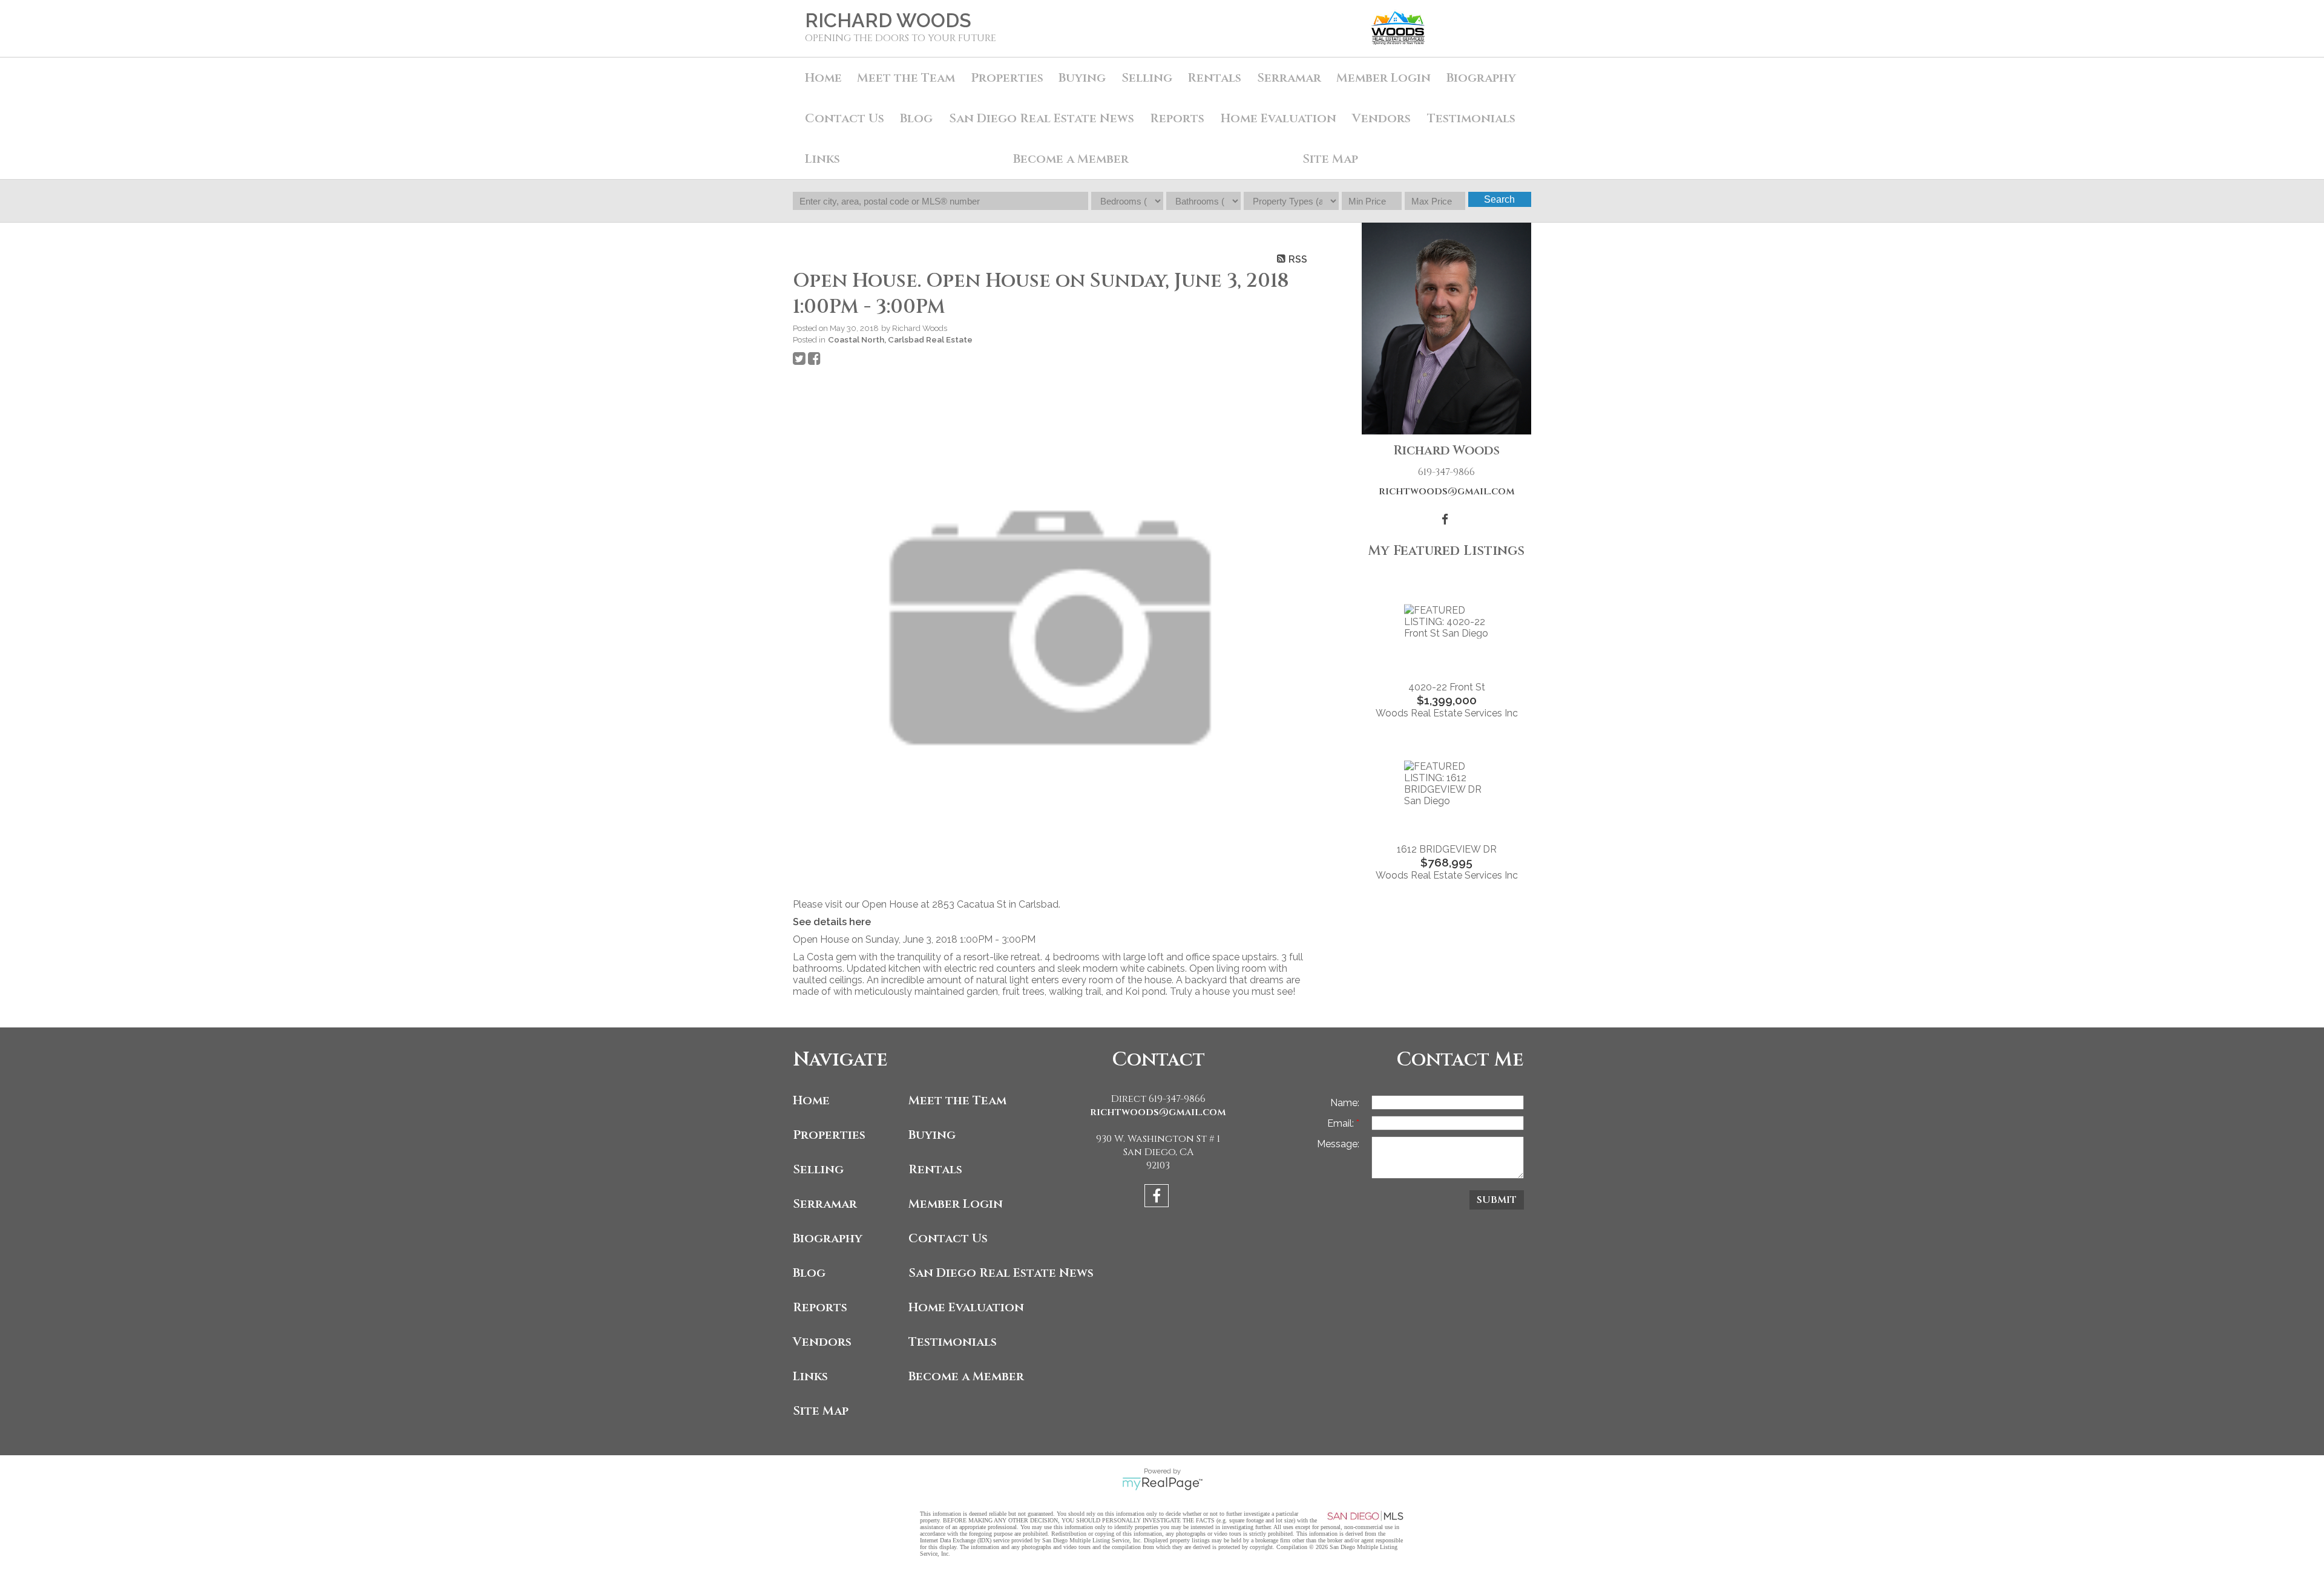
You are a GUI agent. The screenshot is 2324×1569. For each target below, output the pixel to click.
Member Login (1384, 78)
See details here (832, 922)
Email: (1342, 1123)
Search (1499, 199)
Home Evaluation (1279, 118)
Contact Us (845, 118)
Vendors (1381, 118)
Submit (1497, 1200)
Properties (829, 1135)
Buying (1082, 78)
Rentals (1214, 78)
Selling (1147, 78)
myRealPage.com (1162, 1484)
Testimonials (1471, 118)
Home (823, 78)
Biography (1481, 78)
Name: (1345, 1103)
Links (822, 159)
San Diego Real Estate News (1042, 118)
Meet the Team (906, 78)
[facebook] (1158, 1198)
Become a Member (1071, 159)
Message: (1338, 1144)
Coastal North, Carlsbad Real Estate (900, 339)
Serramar (1289, 78)
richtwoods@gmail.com (1447, 491)
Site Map (1330, 159)
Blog (916, 118)
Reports (820, 1307)
